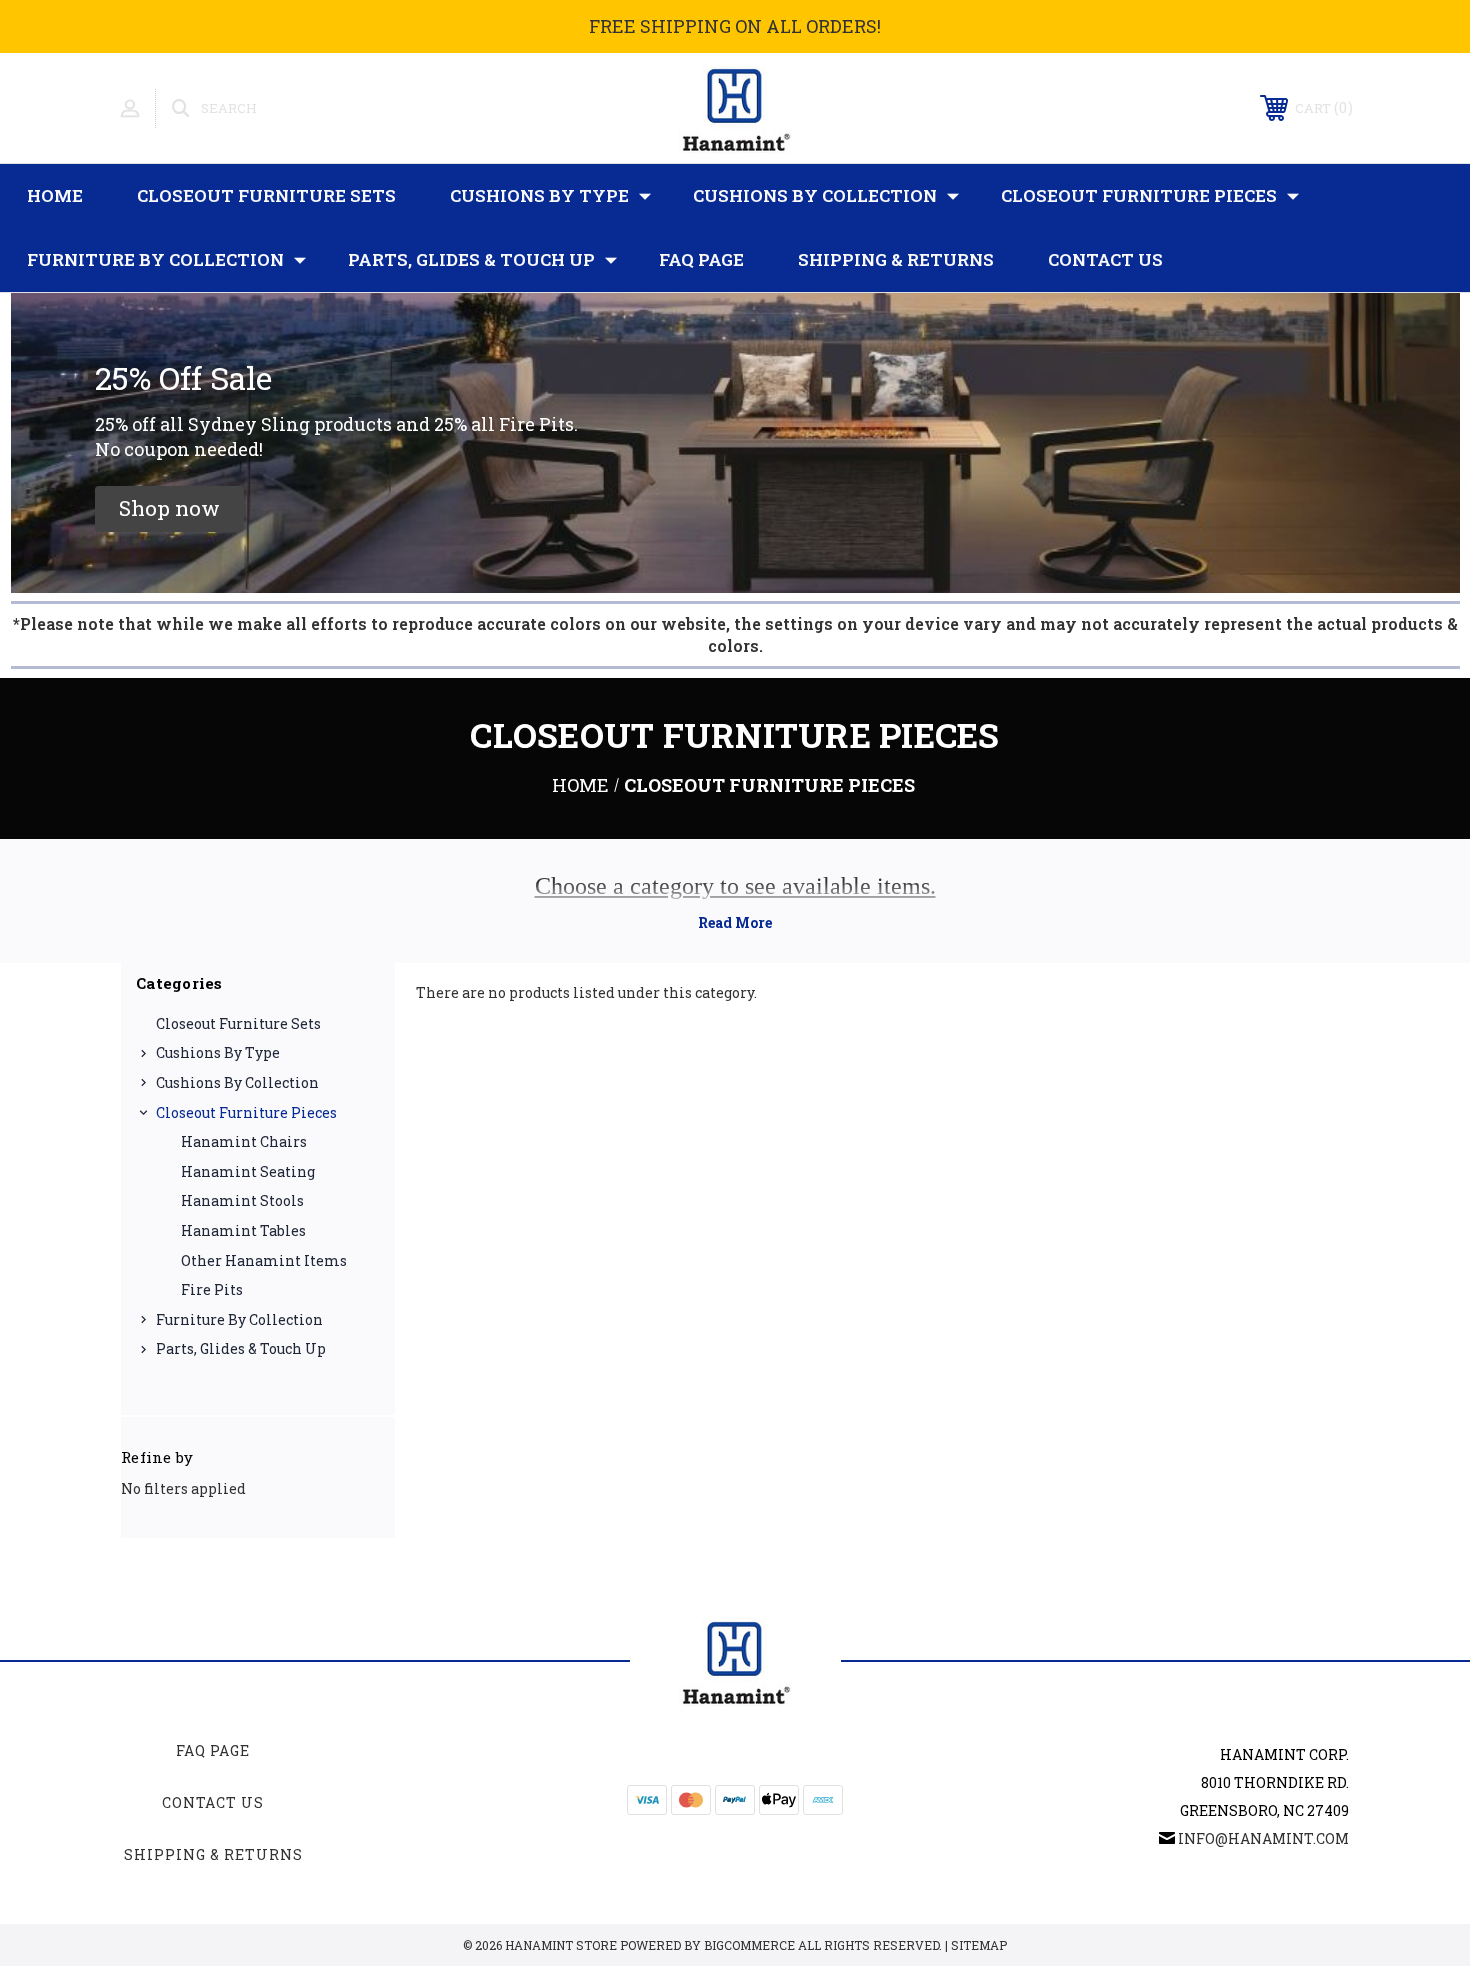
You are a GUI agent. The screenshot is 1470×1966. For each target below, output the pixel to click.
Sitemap (979, 1945)
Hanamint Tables (243, 1230)
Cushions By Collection (815, 195)
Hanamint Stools (242, 1200)
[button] (169, 508)
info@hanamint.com (1263, 1838)
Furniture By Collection (155, 259)
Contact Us (1105, 259)
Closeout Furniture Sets (266, 195)
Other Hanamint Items (264, 1260)
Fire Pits (212, 1289)
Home (55, 195)
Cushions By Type (539, 195)
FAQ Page (701, 259)
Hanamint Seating (248, 1171)
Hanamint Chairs (244, 1141)
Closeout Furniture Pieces (1139, 195)
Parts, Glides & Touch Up (471, 259)
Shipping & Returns (896, 259)
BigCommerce (749, 1945)
